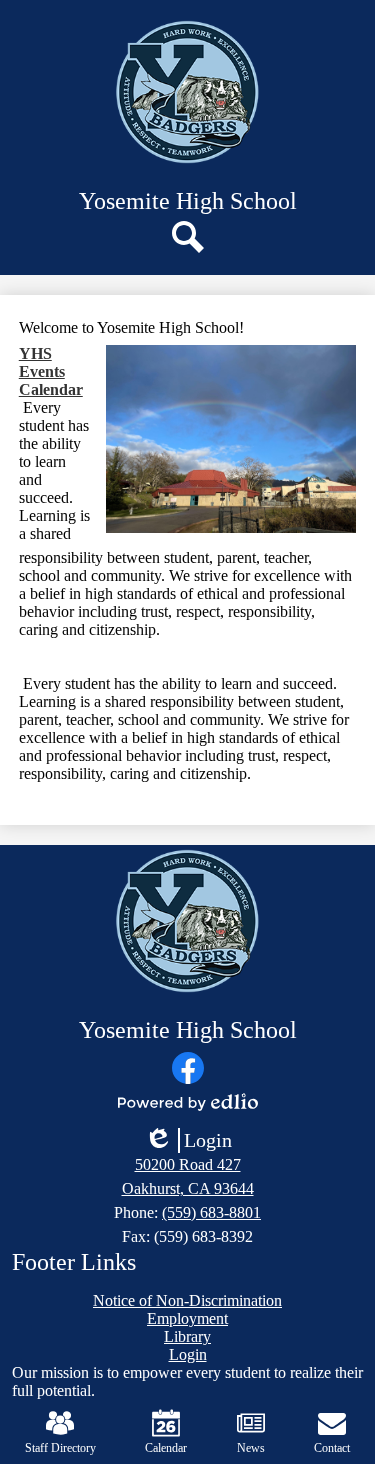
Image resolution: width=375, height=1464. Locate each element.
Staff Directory (60, 1448)
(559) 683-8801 (211, 1212)
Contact (332, 1448)
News (251, 1448)
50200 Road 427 (188, 1164)
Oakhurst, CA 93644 (188, 1188)
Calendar (166, 1448)
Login (188, 1141)
